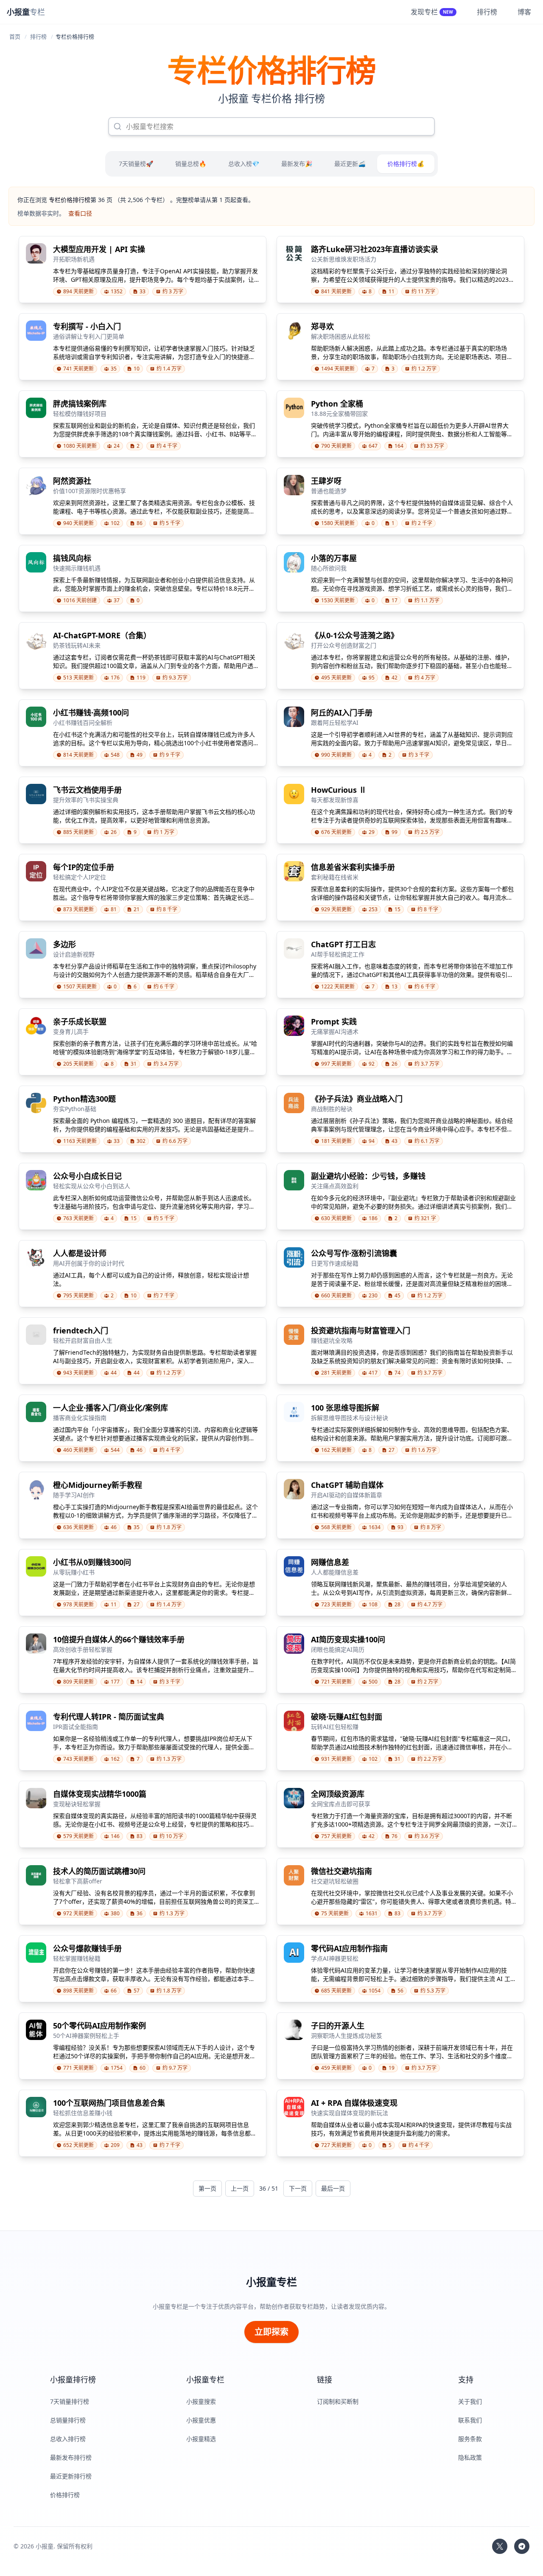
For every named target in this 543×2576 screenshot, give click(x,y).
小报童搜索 (201, 2401)
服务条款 (470, 2439)
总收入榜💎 (244, 164)
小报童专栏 (271, 2282)
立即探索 (271, 2332)
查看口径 (80, 213)
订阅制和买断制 (338, 2401)
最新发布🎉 (297, 164)
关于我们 (470, 2401)
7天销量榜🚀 (136, 164)
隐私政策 (470, 2457)
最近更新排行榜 (71, 2476)
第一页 (207, 2188)
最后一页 (333, 2188)
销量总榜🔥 (191, 164)
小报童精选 (201, 2439)
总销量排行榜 (68, 2420)
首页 (15, 36)
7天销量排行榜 (70, 2401)
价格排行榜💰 (406, 164)
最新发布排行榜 (71, 2457)
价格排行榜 (65, 2495)
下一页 (298, 2188)
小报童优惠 (201, 2420)
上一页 (240, 2188)
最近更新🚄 (350, 164)
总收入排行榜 (68, 2439)
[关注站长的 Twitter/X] (500, 2546)
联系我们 (470, 2420)
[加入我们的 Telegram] (522, 2546)
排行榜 (38, 36)
